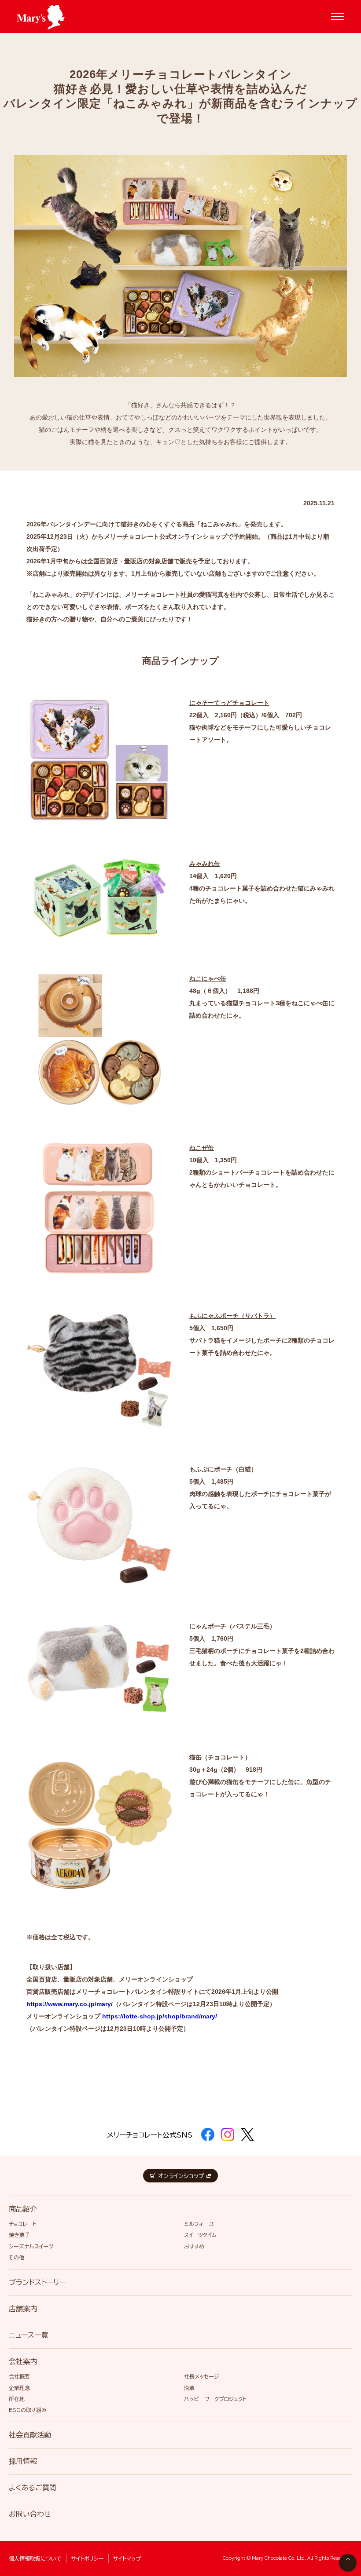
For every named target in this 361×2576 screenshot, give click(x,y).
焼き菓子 (19, 2235)
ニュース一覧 (29, 2335)
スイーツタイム (200, 2235)
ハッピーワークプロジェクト (215, 2399)
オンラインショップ (181, 2176)
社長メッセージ (201, 2376)
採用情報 (23, 2461)
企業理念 (19, 2388)
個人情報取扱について (35, 2558)
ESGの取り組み (28, 2410)
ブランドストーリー (37, 2282)
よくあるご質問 (33, 2488)
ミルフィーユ (199, 2224)
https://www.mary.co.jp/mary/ (70, 2004)
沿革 (189, 2388)
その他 (17, 2257)
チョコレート (23, 2224)
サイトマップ (127, 2558)
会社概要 (19, 2376)
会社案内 (23, 2361)
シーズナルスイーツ (31, 2246)
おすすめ (194, 2246)
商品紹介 (23, 2209)
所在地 (17, 2399)
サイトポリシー (87, 2558)
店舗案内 (23, 2309)
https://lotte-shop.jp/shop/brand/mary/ (160, 2016)
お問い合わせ (30, 2514)
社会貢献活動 (30, 2435)
